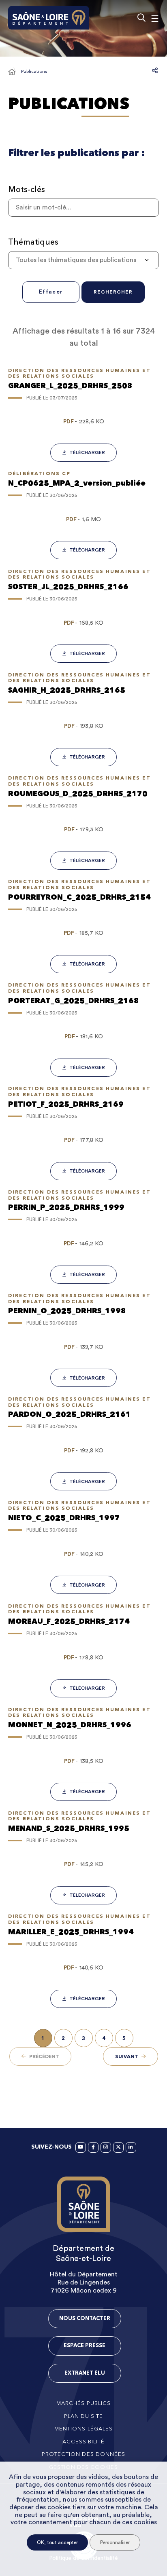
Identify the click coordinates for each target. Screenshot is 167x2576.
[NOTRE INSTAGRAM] (106, 2147)
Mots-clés (27, 189)
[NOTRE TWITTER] (118, 2147)
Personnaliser (115, 2542)
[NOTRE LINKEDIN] (131, 2147)
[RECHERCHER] (141, 18)
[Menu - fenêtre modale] (155, 18)
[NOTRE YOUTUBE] (81, 2147)
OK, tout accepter (57, 2542)
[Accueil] (12, 72)
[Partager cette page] (155, 70)
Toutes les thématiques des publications (76, 260)
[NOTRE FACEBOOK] (93, 2147)
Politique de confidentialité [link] (83, 2558)
